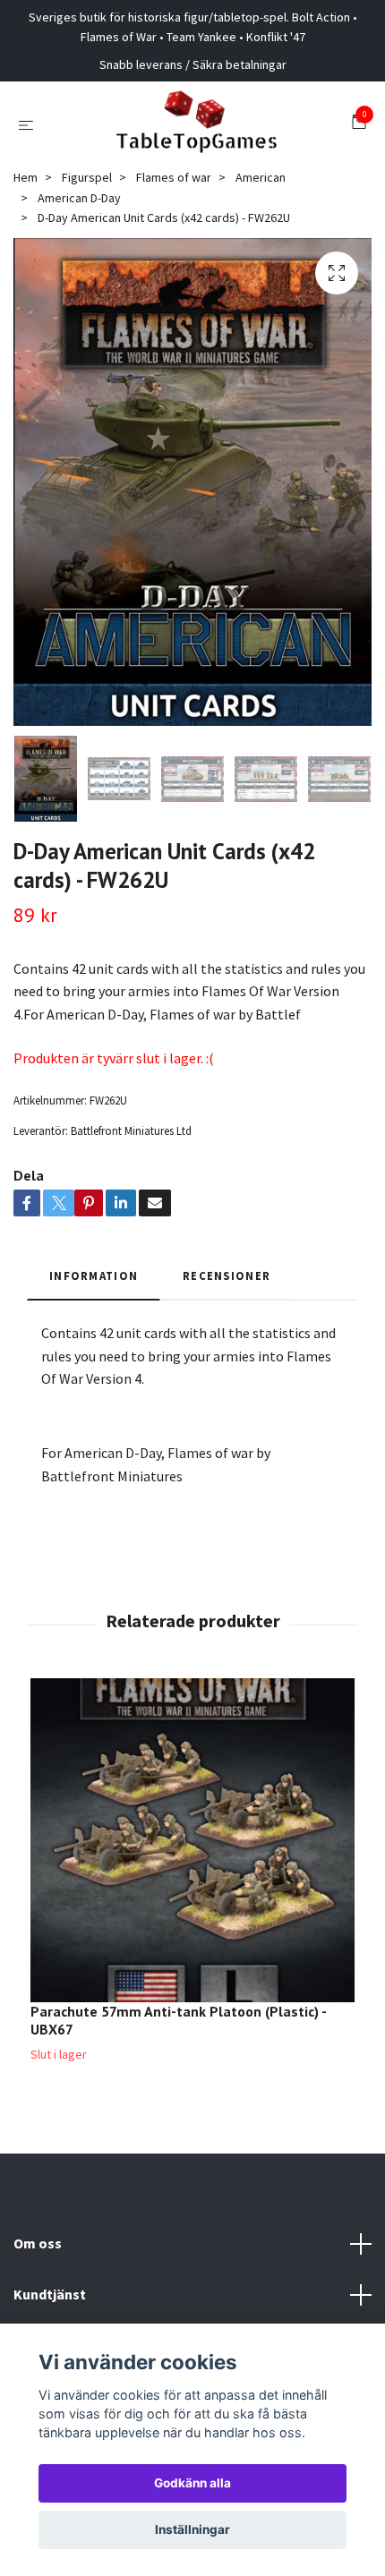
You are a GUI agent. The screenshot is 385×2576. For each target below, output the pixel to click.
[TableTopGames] (196, 124)
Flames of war (174, 177)
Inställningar (192, 2529)
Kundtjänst (50, 2294)
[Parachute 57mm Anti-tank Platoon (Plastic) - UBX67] (192, 1840)
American (261, 177)
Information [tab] (94, 1275)
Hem (26, 177)
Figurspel (87, 177)
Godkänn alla (192, 2483)
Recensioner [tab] (227, 1275)
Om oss (38, 2243)
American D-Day (79, 198)
